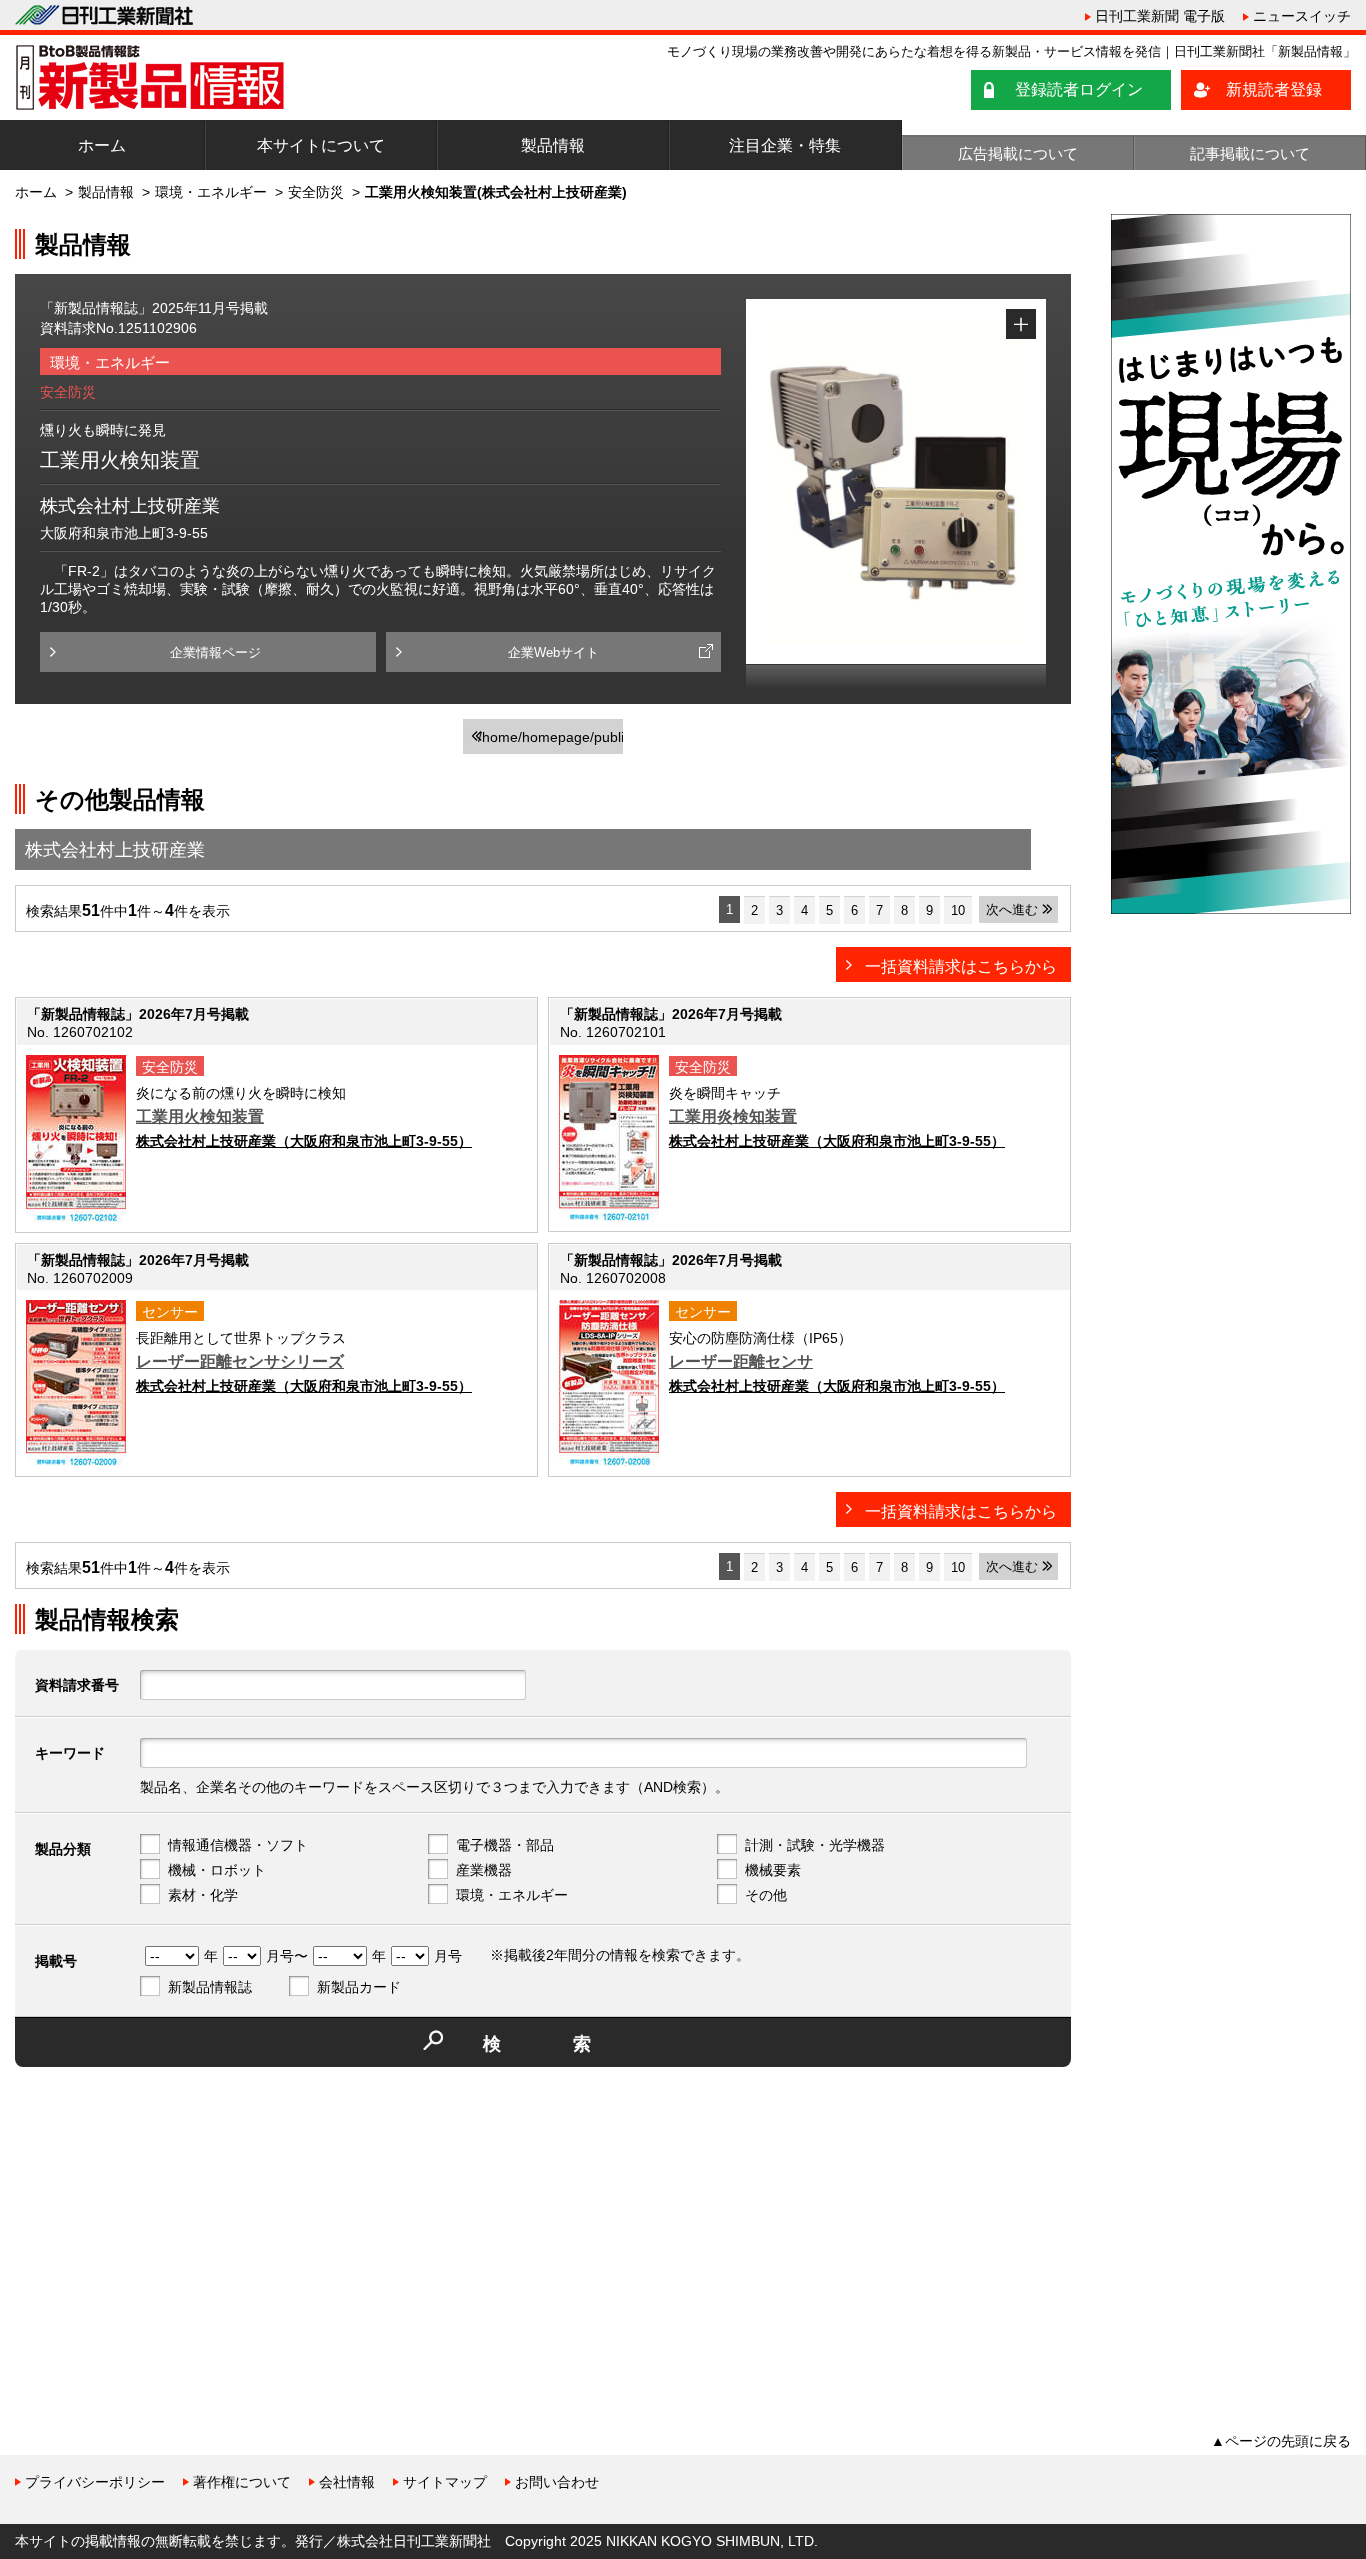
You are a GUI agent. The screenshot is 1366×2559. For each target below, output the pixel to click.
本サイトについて (321, 145)
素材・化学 (203, 1895)
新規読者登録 (1274, 89)
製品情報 (553, 145)
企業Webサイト (553, 652)
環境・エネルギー (211, 192)
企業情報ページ (215, 652)
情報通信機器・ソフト (238, 1845)
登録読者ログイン (1079, 89)
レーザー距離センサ (741, 1361)
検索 (573, 2044)
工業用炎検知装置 (733, 1116)
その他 (766, 1895)
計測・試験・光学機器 (815, 1845)
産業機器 (484, 1870)
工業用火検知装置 (200, 1116)
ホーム (102, 145)
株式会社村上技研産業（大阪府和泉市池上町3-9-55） (304, 1141)
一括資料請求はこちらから (961, 966)
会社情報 (347, 2482)
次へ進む (1012, 909)
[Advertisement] (165, 2222)
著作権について (242, 2482)
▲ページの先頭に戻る (1281, 2441)
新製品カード (359, 1987)
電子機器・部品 (505, 1845)
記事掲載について (1250, 153)
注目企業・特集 (785, 145)
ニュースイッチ (1302, 16)
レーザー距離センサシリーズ (240, 1361)
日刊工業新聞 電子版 (1160, 16)
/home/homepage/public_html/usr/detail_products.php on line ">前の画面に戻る (550, 741)
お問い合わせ (557, 2482)
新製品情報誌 (210, 1987)
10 (958, 910)
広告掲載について (1018, 153)
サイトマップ (445, 2482)
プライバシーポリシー (95, 2482)
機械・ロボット (217, 1870)
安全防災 (316, 192)
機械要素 (773, 1870)
